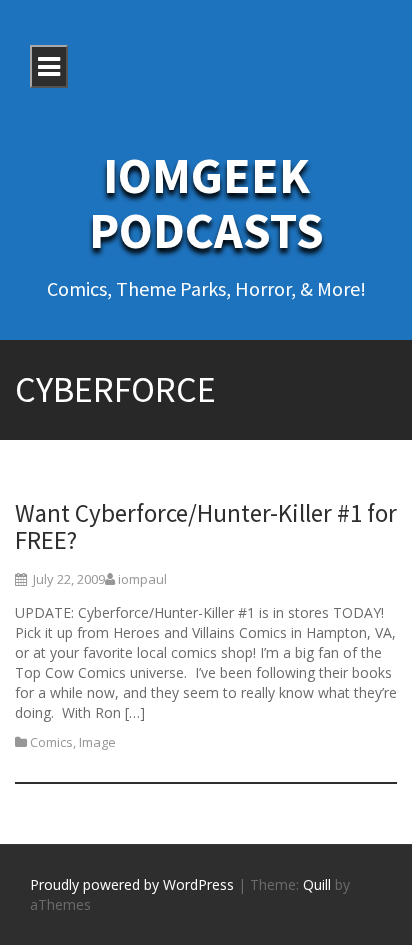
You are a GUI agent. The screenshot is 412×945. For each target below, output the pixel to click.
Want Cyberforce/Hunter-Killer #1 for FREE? (206, 527)
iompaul (142, 579)
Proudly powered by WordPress (132, 884)
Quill (317, 884)
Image (97, 742)
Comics (51, 742)
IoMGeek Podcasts (206, 203)
